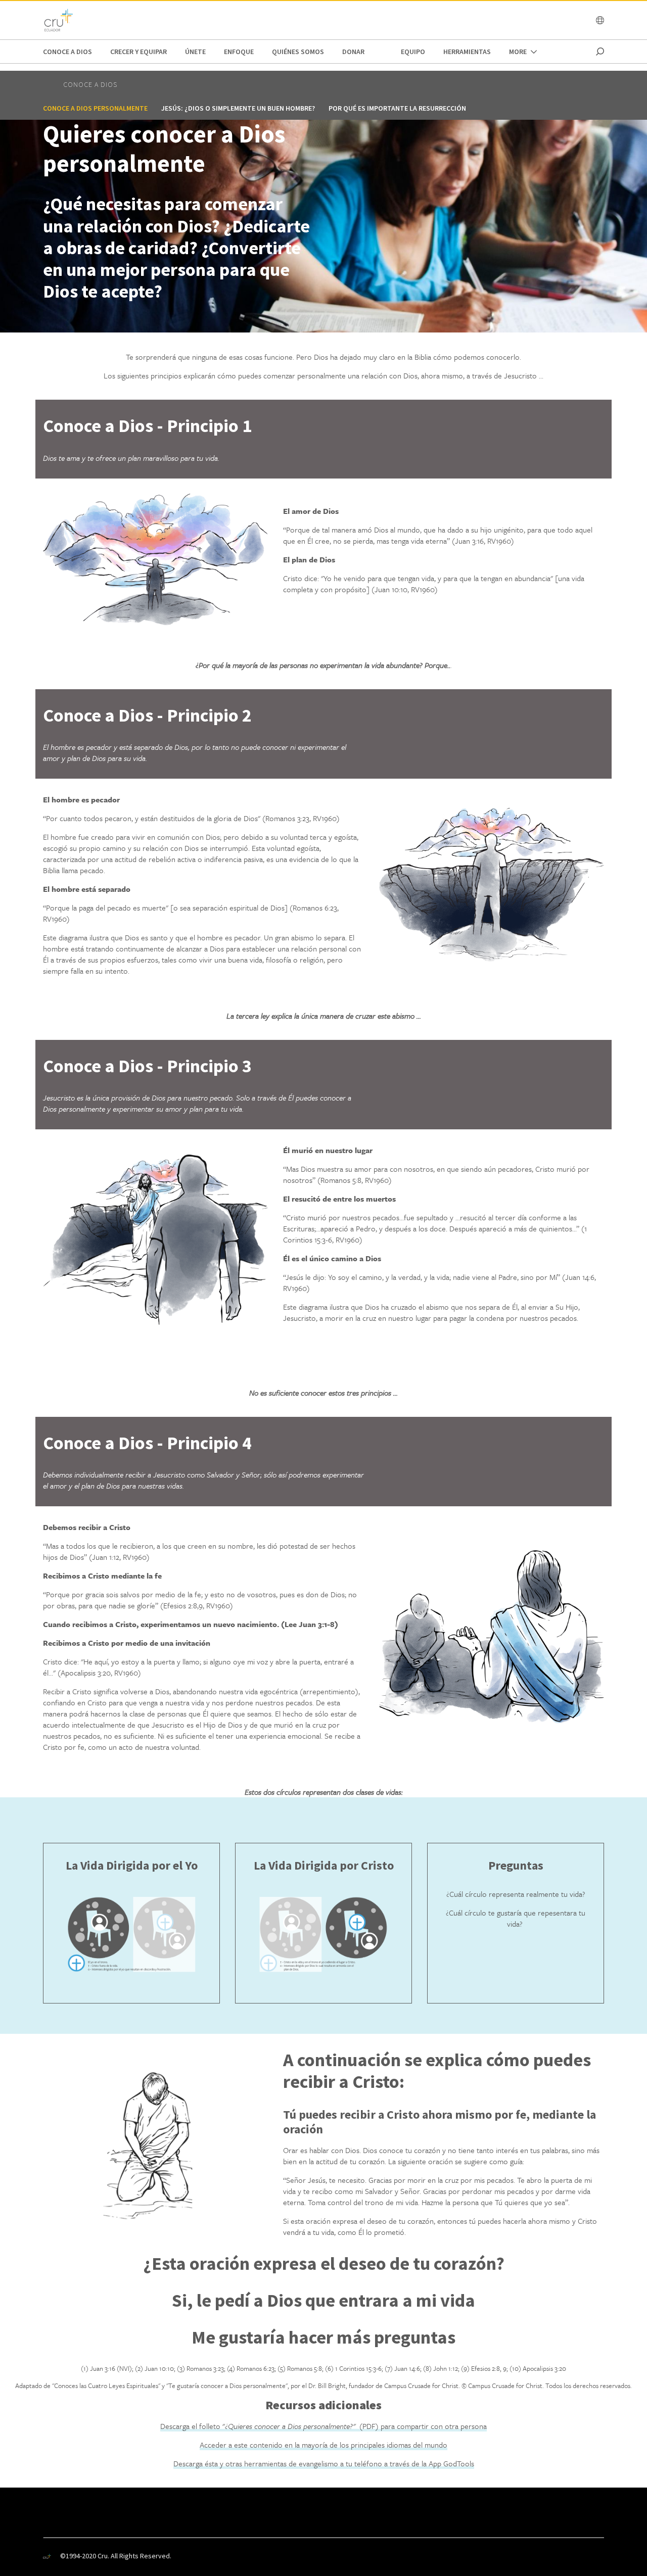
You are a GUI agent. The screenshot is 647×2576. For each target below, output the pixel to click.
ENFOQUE (239, 52)
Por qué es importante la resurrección (397, 108)
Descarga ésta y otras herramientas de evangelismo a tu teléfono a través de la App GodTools (324, 2463)
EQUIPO (413, 52)
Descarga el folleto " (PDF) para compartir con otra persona (323, 2426)
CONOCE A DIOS (67, 52)
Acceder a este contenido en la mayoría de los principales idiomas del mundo (323, 2445)
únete (195, 52)
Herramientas (467, 52)
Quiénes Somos (298, 52)
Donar (353, 52)
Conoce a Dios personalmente (95, 108)
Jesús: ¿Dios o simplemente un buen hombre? (238, 108)
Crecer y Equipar (138, 52)
